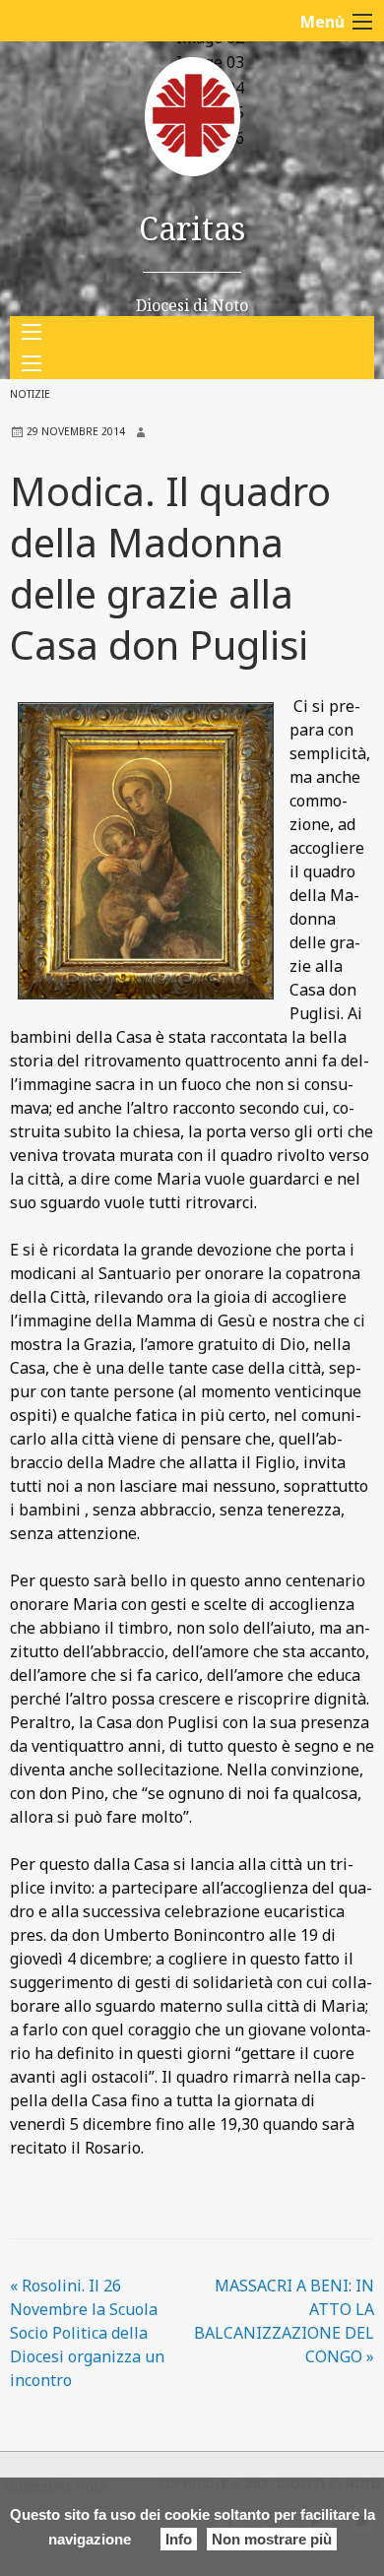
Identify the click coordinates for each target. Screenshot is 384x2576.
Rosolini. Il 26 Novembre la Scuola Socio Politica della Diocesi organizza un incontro (87, 2333)
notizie (30, 394)
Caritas (192, 228)
